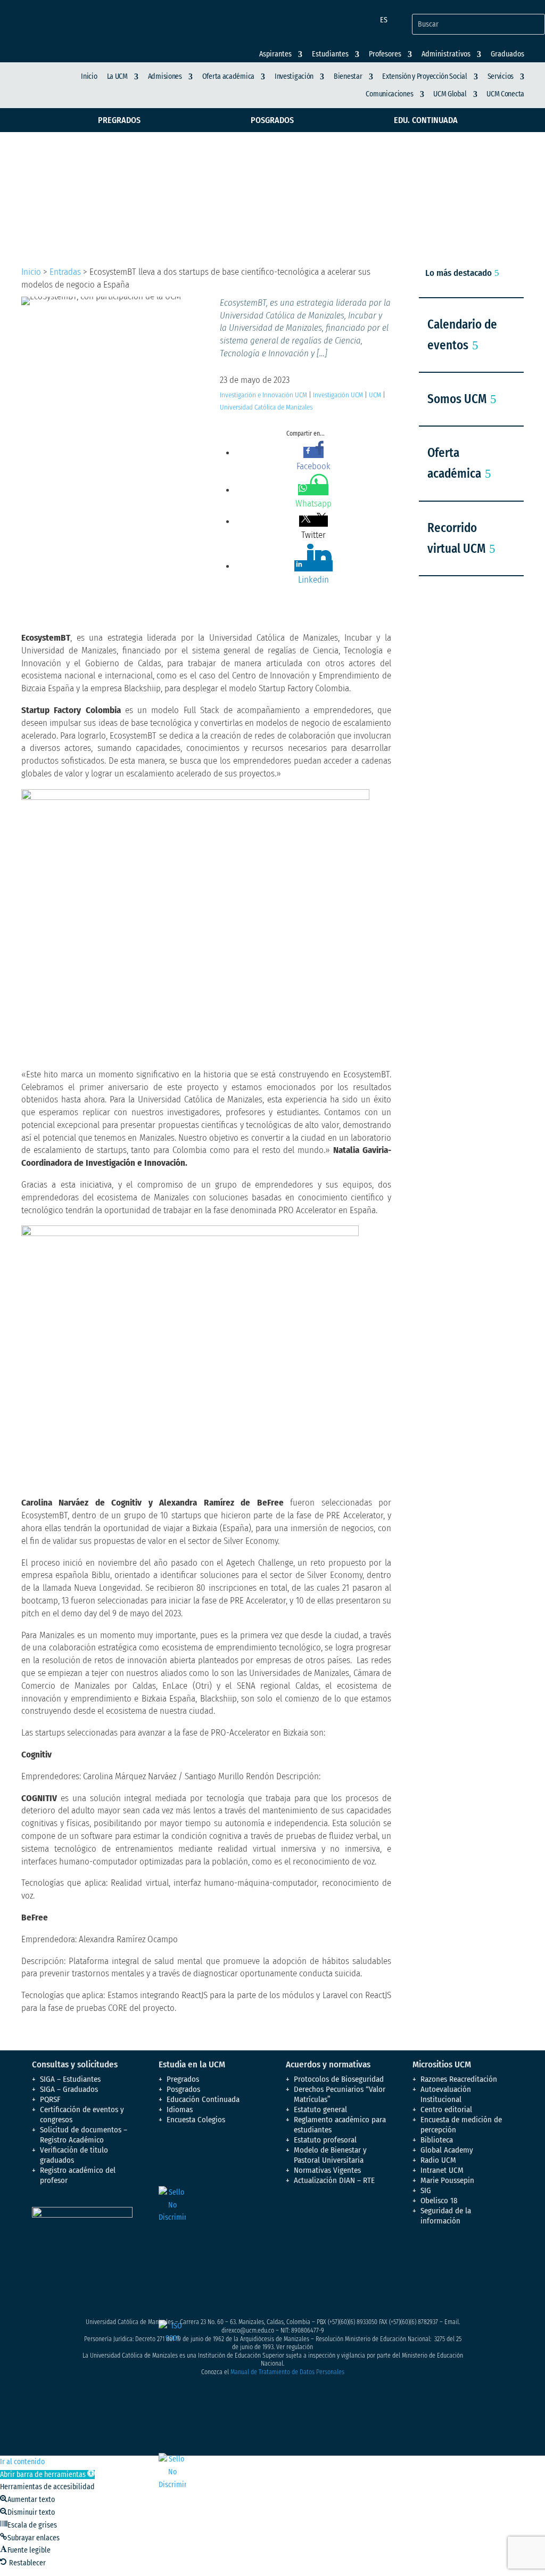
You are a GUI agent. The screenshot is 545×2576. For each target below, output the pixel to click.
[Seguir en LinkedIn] (421, 2277)
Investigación (294, 76)
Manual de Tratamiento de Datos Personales (287, 2372)
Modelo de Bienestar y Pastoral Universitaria (330, 2155)
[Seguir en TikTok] (442, 2277)
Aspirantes (275, 54)
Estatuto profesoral (325, 2140)
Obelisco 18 (439, 2201)
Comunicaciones (389, 94)
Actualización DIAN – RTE (334, 2180)
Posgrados (272, 120)
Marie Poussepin (447, 2180)
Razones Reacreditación (459, 2079)
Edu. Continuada (426, 120)
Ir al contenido (22, 2462)
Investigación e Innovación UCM (263, 395)
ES (384, 20)
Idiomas (180, 2109)
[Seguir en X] (442, 2256)
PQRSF (50, 2099)
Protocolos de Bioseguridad (339, 2079)
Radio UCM (438, 2160)
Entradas (65, 272)
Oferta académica (228, 76)
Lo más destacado (459, 273)
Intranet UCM (442, 2170)
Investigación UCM (338, 395)
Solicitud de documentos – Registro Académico (84, 2135)
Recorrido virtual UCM (456, 538)
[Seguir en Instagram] (464, 2256)
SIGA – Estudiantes (70, 2079)
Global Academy (447, 2150)
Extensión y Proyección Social (424, 76)
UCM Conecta (505, 94)
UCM (375, 395)
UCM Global (450, 94)
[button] (47, 2475)
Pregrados (119, 120)
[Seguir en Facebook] (421, 2256)
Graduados (507, 54)
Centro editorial (446, 2109)
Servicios (501, 76)
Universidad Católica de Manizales (266, 407)
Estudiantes (330, 54)
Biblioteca (437, 2140)
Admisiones (165, 76)
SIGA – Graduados (69, 2089)
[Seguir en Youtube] (485, 2256)
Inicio (89, 76)
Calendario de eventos (462, 335)
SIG (426, 2190)
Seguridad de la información (446, 2216)
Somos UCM (457, 399)
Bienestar (348, 76)
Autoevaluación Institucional (446, 2094)
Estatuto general (320, 2109)
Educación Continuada (203, 2099)
